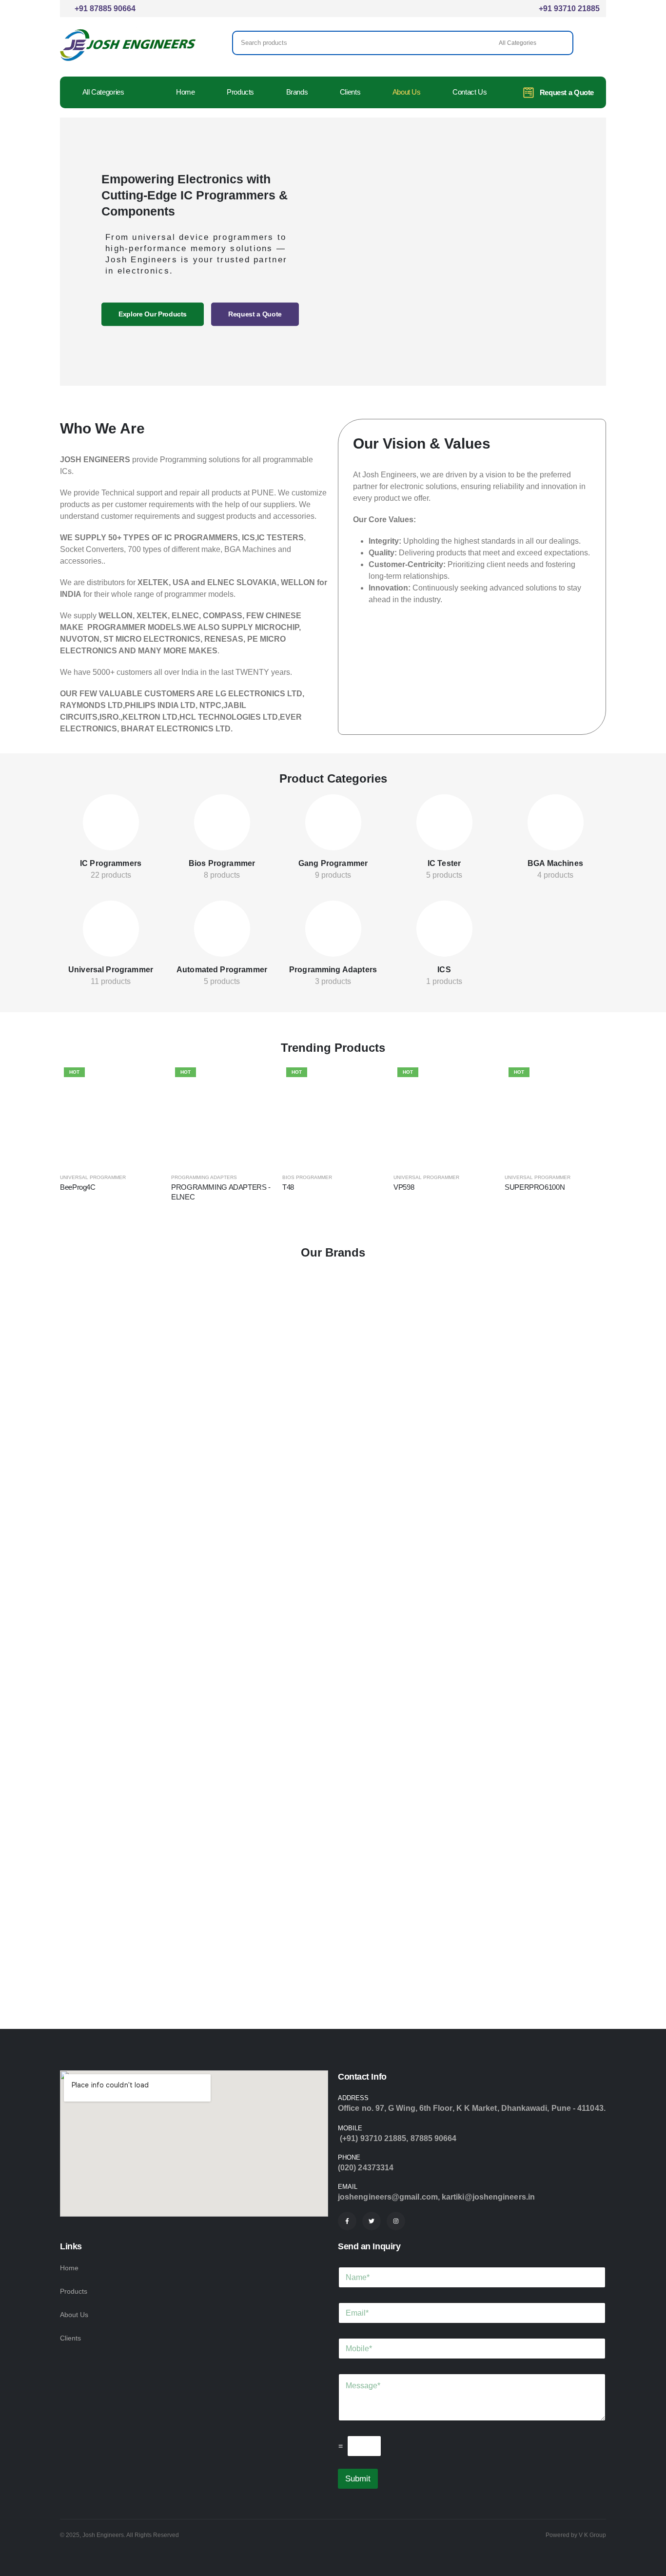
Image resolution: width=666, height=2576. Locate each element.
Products (240, 92)
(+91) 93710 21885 (373, 2138)
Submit (358, 2479)
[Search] (559, 43)
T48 (288, 1187)
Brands (297, 92)
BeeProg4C (78, 1187)
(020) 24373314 (366, 2168)
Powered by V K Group (576, 2535)
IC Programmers (111, 863)
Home (186, 92)
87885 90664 (434, 2138)
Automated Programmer (222, 970)
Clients (350, 92)
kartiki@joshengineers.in (488, 2197)
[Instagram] (396, 2221)
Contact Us (470, 92)
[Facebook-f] (347, 2221)
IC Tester (444, 863)
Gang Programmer (333, 863)
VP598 (404, 1187)
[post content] (111, 822)
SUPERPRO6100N (535, 1187)
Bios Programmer (222, 863)
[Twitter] (372, 2221)
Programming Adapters (333, 970)
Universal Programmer (111, 970)
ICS (444, 970)
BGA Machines (555, 863)
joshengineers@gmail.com (388, 2197)
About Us (407, 92)
